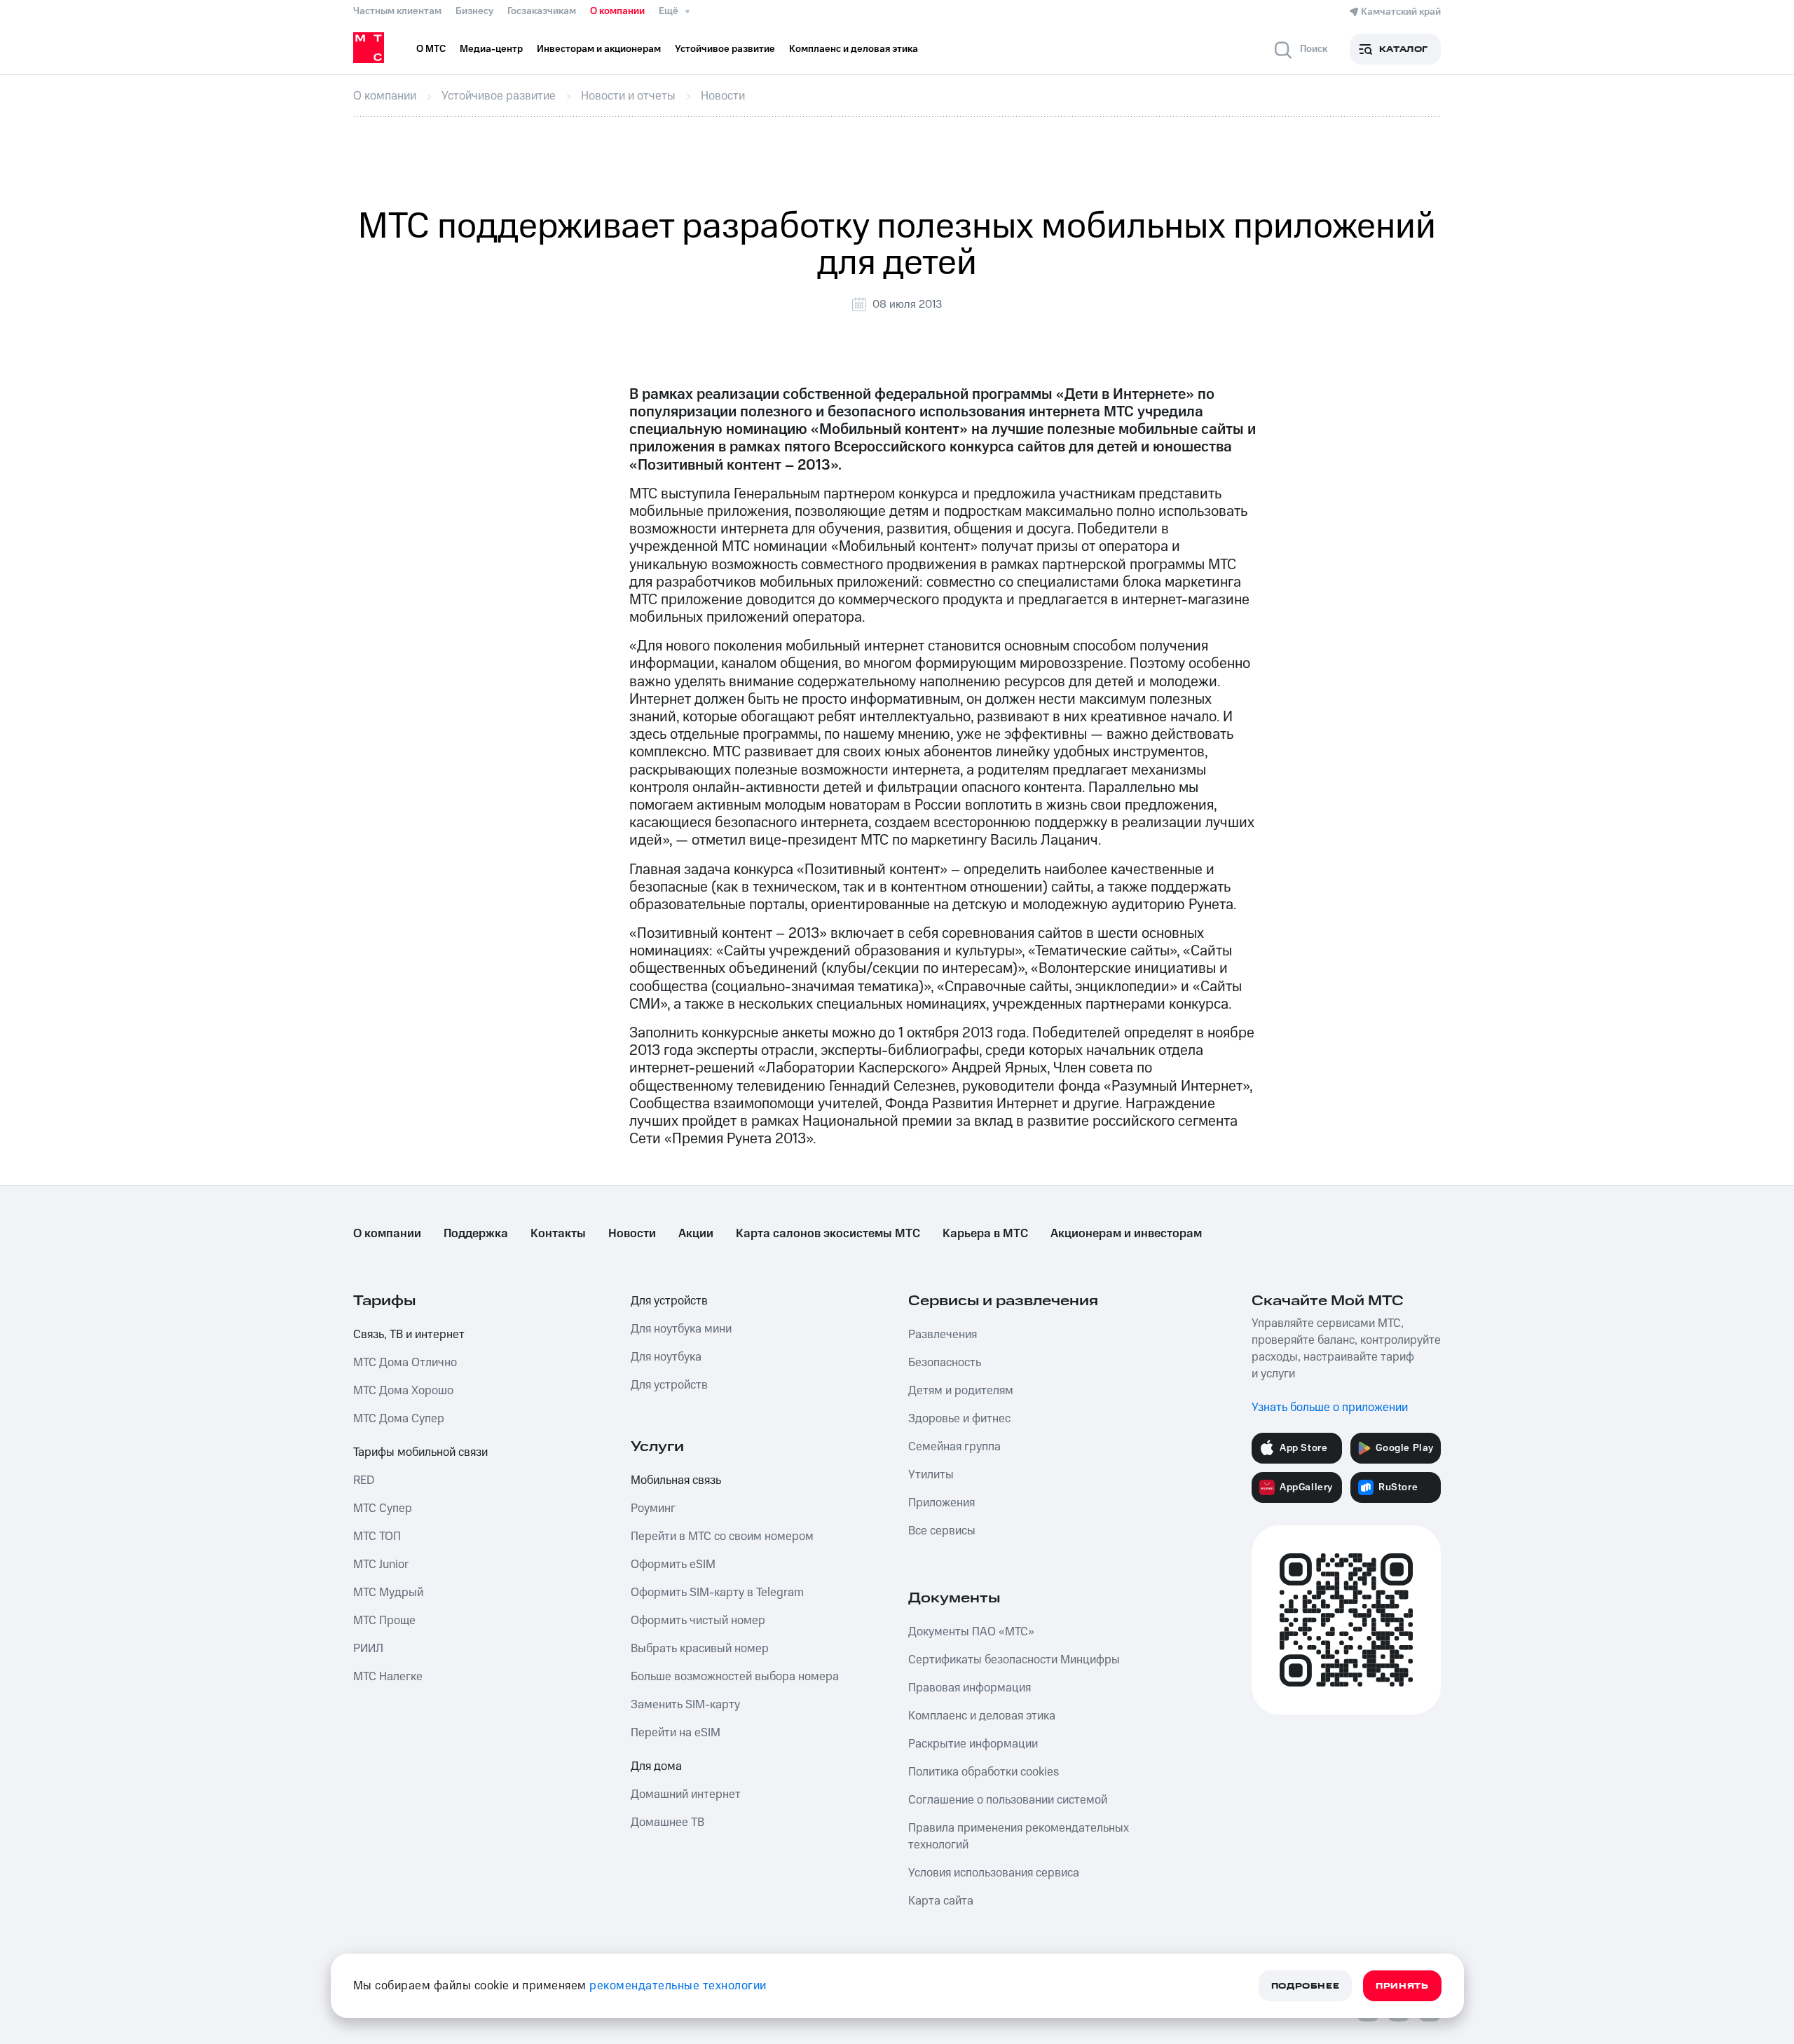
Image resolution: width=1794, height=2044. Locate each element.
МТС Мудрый (388, 1593)
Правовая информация (970, 1688)
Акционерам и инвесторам (1126, 1234)
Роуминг (653, 1508)
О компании (617, 11)
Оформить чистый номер (698, 1621)
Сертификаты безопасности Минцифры (1014, 1660)
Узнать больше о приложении (1330, 1408)
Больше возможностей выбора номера (735, 1677)
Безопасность (945, 1363)
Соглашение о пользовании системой (1008, 1800)
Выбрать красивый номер (700, 1649)
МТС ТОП (377, 1537)
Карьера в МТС (985, 1234)
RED (364, 1480)
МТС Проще (384, 1621)
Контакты (558, 1234)
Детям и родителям (961, 1391)
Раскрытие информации (973, 1744)
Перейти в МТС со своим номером (722, 1537)
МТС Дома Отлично (405, 1363)
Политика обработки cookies (984, 1772)
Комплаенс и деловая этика (982, 1716)
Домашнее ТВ (667, 1822)
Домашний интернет (686, 1794)
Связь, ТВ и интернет (409, 1335)
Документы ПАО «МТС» (971, 1632)
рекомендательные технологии (678, 1986)
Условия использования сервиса (994, 1873)
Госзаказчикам (542, 11)
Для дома (656, 1766)
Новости (632, 1234)
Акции (696, 1234)
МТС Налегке (388, 1677)
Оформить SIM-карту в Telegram (717, 1593)
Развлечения (943, 1335)
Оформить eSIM (673, 1565)
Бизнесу (474, 11)
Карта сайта (941, 1901)
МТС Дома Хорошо (403, 1391)
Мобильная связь (676, 1480)
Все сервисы (942, 1531)
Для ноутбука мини (681, 1329)
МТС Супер (383, 1508)
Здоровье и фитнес (959, 1419)
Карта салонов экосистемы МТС (828, 1234)
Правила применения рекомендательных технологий (1019, 1837)
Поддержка (476, 1234)
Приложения (941, 1503)
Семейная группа (954, 1447)
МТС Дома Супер (399, 1419)
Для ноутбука (666, 1357)
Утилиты (931, 1475)
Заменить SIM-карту (685, 1705)
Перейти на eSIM (676, 1733)
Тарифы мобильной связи (420, 1452)
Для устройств (669, 1301)
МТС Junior (381, 1565)
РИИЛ (368, 1649)
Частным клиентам (397, 11)
